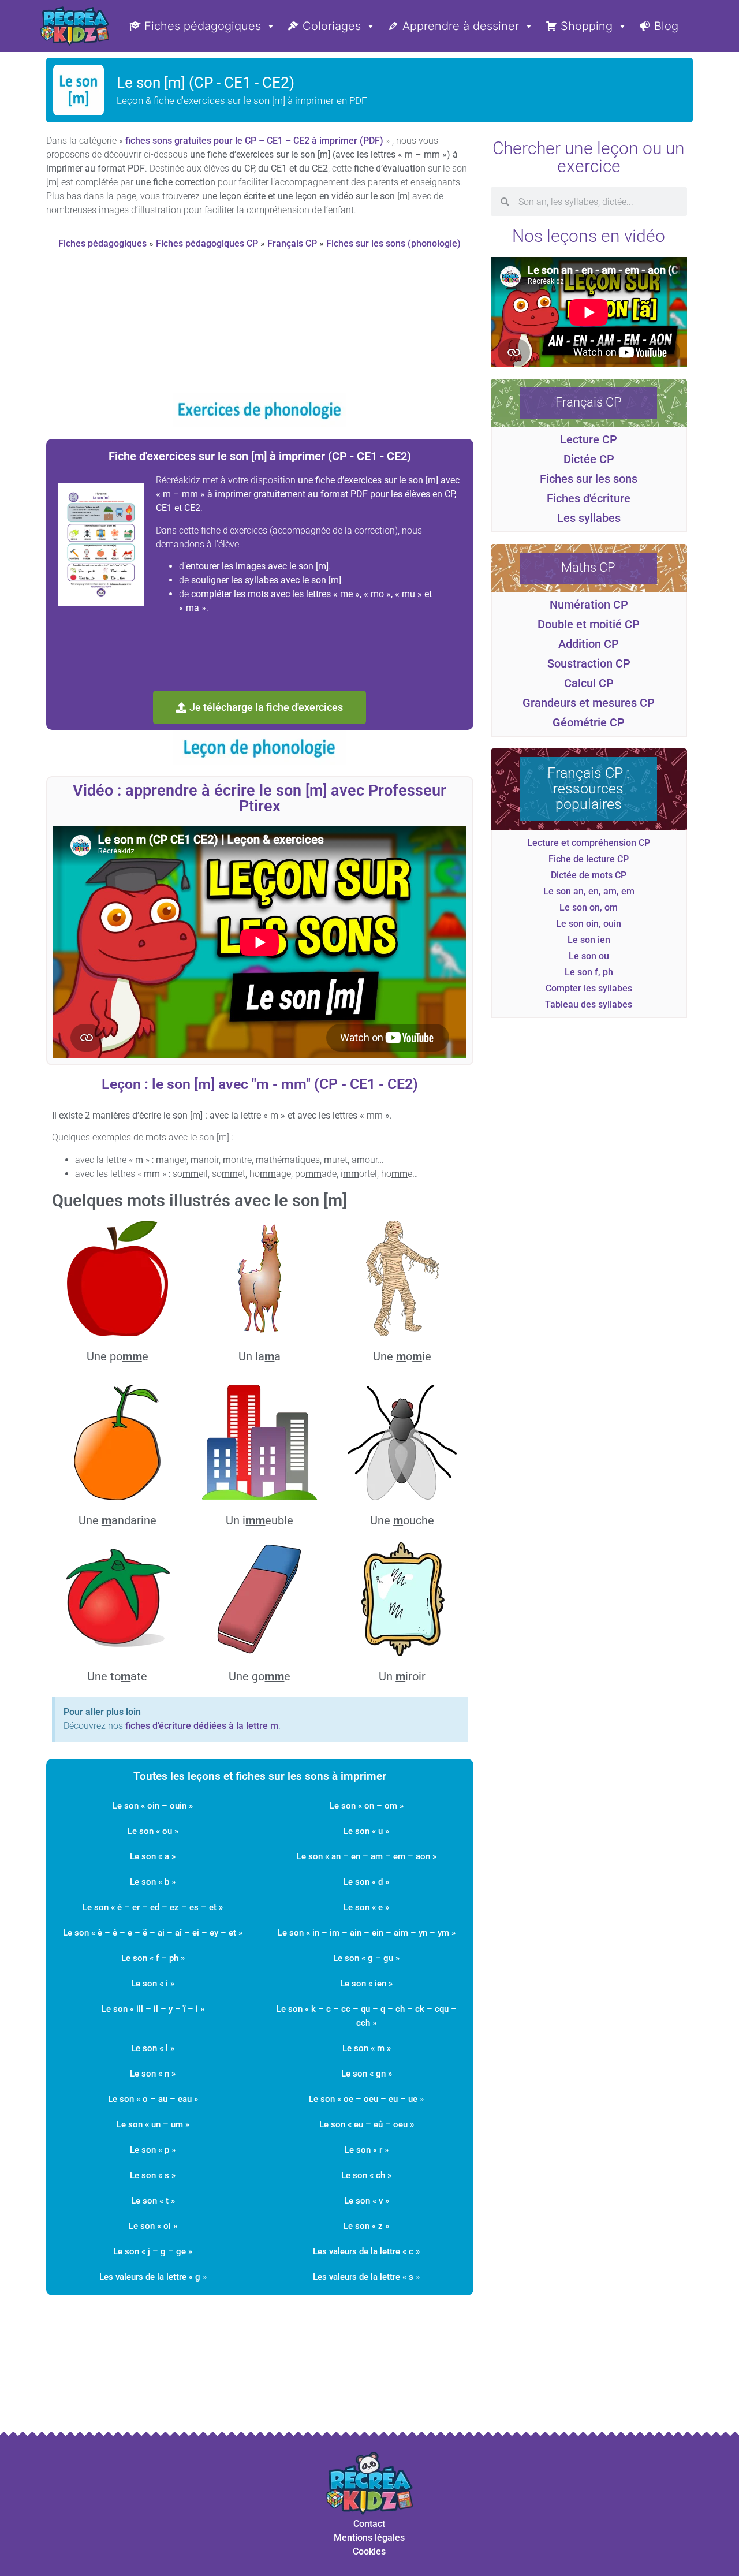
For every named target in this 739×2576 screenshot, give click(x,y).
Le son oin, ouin (589, 924)
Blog (666, 26)
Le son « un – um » (153, 2124)
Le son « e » (366, 1907)
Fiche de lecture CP (589, 859)
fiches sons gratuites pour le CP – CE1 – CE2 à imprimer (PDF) (254, 141)
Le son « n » (153, 2074)
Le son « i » (153, 1984)
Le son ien (589, 940)
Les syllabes (589, 518)
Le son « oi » (153, 2226)
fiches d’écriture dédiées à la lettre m (202, 1726)
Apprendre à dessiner (461, 26)
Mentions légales (369, 2538)
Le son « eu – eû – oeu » (367, 2124)
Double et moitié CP (589, 624)
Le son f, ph (589, 972)
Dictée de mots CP (589, 875)
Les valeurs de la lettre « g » (153, 2277)
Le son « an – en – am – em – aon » (367, 1856)
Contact (369, 2524)
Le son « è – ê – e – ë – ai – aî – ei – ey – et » (153, 1933)
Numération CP (589, 605)
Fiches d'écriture (589, 498)
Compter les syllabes (589, 988)
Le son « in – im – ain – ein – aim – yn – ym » (367, 1933)
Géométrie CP (589, 722)
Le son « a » (153, 1856)
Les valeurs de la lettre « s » (366, 2277)
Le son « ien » (366, 1984)
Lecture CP (589, 439)
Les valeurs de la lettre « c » (366, 2251)
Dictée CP (589, 459)
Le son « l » (153, 2048)
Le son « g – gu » (366, 1958)
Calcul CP (589, 683)
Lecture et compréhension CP (589, 843)
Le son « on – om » (367, 1806)
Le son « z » (366, 2226)
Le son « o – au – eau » (153, 2099)
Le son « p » (153, 2150)
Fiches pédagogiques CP (207, 243)
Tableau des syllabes (589, 1004)
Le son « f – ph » (153, 1958)
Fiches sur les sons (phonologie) (393, 243)
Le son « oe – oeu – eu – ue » (366, 2099)
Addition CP (589, 644)
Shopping (587, 26)
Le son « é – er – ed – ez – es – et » (153, 1907)
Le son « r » (367, 2150)
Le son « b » (153, 1882)
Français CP (292, 243)
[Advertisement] (260, 326)
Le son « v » (367, 2201)
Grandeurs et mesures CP (589, 703)
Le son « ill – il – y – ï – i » (153, 2009)
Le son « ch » (366, 2175)
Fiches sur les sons (589, 479)
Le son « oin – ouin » (153, 1806)
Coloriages (332, 26)
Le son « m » (367, 2048)
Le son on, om (589, 907)
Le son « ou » (153, 1831)
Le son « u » (366, 1831)
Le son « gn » (367, 2074)
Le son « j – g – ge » (153, 2251)
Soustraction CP (589, 663)
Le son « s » (153, 2175)
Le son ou (589, 956)
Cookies (369, 2551)
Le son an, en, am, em (589, 891)
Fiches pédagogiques (203, 26)
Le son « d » (366, 1882)
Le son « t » (153, 2201)
